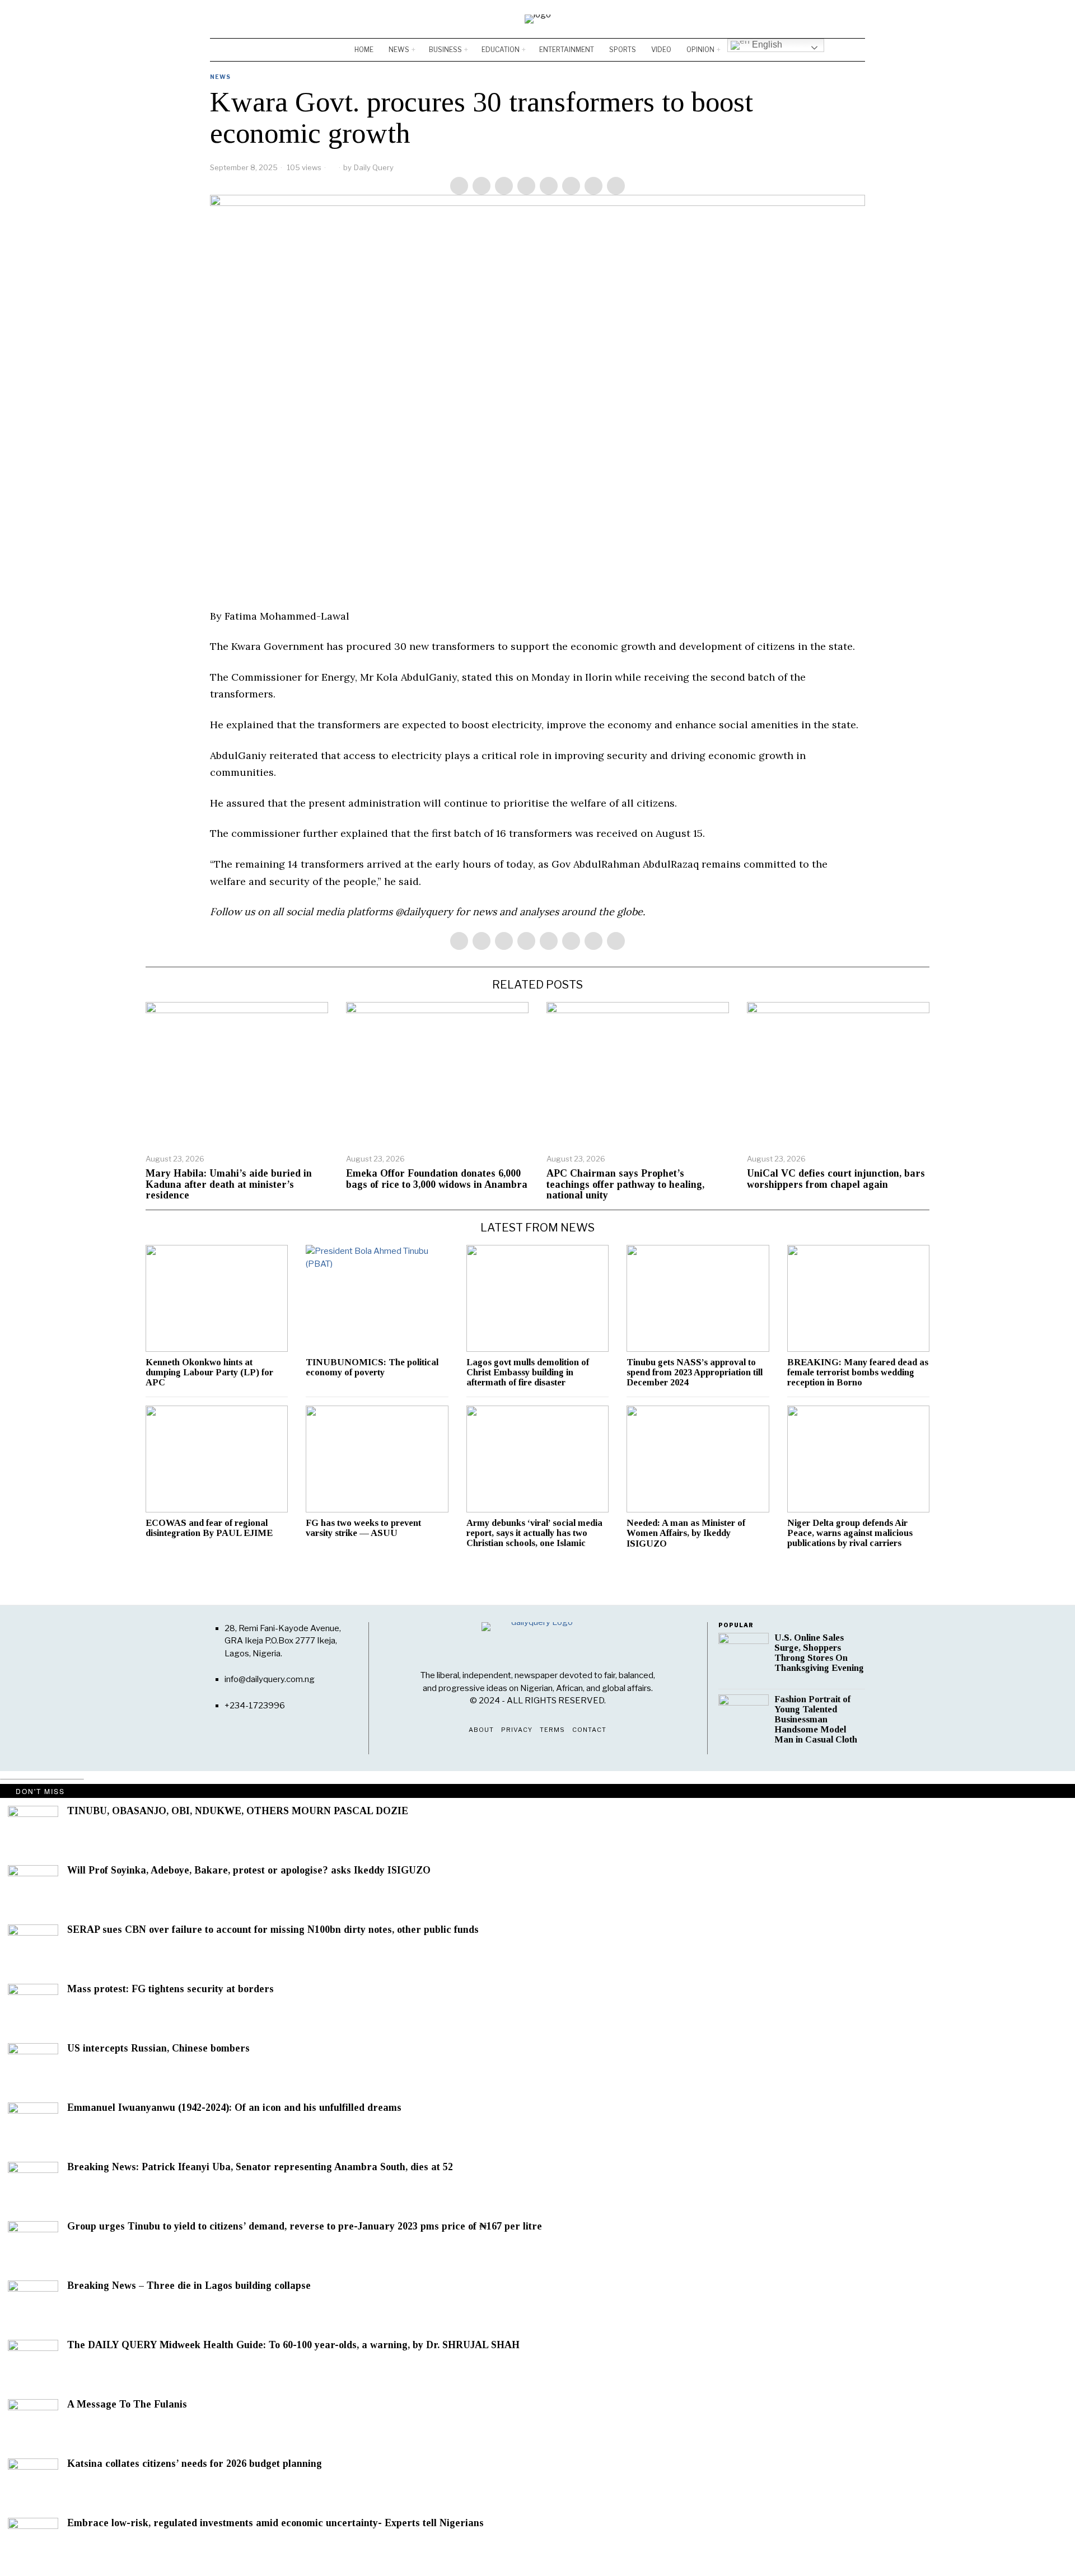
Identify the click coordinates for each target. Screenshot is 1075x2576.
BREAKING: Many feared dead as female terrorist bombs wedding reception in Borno (858, 1373)
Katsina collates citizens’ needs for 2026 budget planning (195, 2464)
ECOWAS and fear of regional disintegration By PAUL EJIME (209, 1528)
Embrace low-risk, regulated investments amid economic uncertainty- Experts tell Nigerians (275, 2523)
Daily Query (374, 167)
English (766, 45)
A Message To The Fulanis (127, 2404)
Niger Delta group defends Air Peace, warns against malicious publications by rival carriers (850, 1533)
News (220, 77)
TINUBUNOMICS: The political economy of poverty (372, 1367)
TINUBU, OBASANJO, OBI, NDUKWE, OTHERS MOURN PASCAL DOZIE (238, 1811)
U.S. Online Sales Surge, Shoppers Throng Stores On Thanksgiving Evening (819, 1653)
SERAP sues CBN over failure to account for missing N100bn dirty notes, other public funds (273, 1930)
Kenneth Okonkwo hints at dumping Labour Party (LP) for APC (209, 1373)
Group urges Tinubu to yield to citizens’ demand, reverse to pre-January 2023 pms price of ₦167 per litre (306, 2226)
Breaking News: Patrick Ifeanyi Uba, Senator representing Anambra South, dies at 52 (260, 2167)
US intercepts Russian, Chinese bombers (158, 2048)
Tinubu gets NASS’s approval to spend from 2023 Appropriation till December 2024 (695, 1373)
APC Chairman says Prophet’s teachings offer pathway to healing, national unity (625, 1185)
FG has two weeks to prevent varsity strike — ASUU (363, 1528)
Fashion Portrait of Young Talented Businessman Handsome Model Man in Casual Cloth (816, 1720)
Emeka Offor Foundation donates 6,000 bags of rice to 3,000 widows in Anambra (437, 1179)
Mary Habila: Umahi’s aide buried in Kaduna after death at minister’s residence (229, 1185)
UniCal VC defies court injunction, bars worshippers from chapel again (836, 1179)
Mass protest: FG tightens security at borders (170, 1989)
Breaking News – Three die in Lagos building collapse (189, 2286)
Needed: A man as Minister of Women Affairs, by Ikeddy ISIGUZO (686, 1533)
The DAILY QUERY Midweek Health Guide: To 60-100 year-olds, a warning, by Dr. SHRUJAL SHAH (295, 2345)
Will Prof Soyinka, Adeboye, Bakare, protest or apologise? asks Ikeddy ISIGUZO (249, 1870)
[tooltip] (824, 19)
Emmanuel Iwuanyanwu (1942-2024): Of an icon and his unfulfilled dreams (234, 2108)
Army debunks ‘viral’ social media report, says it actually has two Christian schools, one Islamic (534, 1533)
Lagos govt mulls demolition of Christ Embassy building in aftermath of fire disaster (528, 1373)
